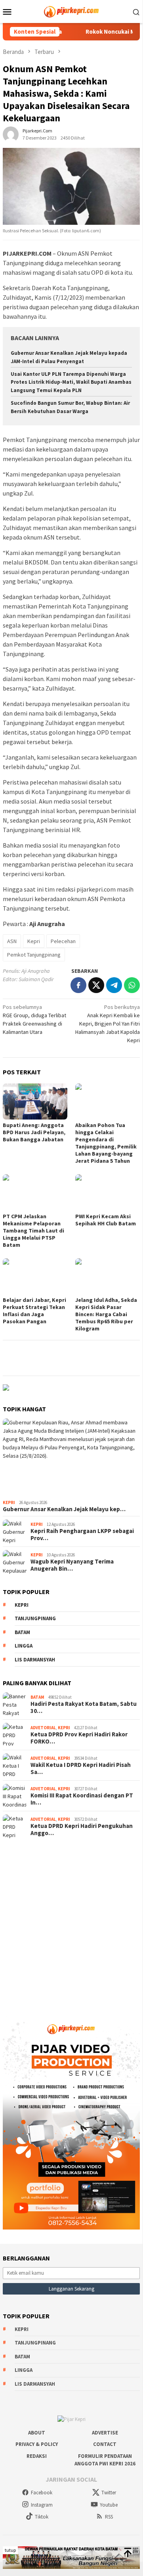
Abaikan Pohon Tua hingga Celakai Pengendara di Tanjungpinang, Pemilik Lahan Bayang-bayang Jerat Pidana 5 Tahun (106, 1143)
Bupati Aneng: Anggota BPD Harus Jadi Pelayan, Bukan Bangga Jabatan (34, 1132)
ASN (12, 941)
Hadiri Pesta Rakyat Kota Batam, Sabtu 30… (84, 1707)
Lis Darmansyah (35, 1660)
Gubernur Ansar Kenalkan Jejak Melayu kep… (64, 1509)
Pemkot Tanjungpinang (34, 955)
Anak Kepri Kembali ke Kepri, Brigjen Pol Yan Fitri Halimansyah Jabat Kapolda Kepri (108, 1024)
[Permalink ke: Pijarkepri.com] (11, 134)
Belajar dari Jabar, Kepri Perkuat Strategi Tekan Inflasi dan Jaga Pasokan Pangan (34, 1311)
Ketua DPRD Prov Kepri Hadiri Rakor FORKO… (79, 1738)
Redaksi (37, 2456)
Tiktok (42, 2517)
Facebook (42, 2493)
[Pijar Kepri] (71, 11)
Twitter (109, 2493)
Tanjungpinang (35, 1618)
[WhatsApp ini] (132, 985)
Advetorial (43, 1728)
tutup (10, 2550)
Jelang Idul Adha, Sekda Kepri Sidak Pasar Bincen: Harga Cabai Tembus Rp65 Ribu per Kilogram (106, 1314)
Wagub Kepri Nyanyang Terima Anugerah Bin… (72, 1565)
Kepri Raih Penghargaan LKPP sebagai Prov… (82, 1535)
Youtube (109, 2505)
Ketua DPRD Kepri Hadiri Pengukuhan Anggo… (82, 1830)
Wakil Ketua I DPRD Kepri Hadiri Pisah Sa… (81, 1768)
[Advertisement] (71, 1924)
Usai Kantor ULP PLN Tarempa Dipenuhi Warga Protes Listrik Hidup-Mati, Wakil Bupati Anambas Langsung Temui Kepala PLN (71, 382)
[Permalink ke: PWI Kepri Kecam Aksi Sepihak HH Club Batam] (108, 1192)
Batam (22, 1632)
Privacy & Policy (37, 2444)
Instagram (42, 2505)
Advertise (105, 2433)
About (37, 2433)
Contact (105, 2444)
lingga (24, 1646)
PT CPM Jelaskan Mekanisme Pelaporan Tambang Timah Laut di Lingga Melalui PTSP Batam (33, 1231)
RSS (109, 2517)
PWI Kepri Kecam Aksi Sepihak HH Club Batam (106, 1220)
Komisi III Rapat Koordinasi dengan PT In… (82, 1799)
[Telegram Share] (114, 985)
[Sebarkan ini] (78, 985)
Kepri (34, 941)
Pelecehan (63, 941)
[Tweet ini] (96, 985)
